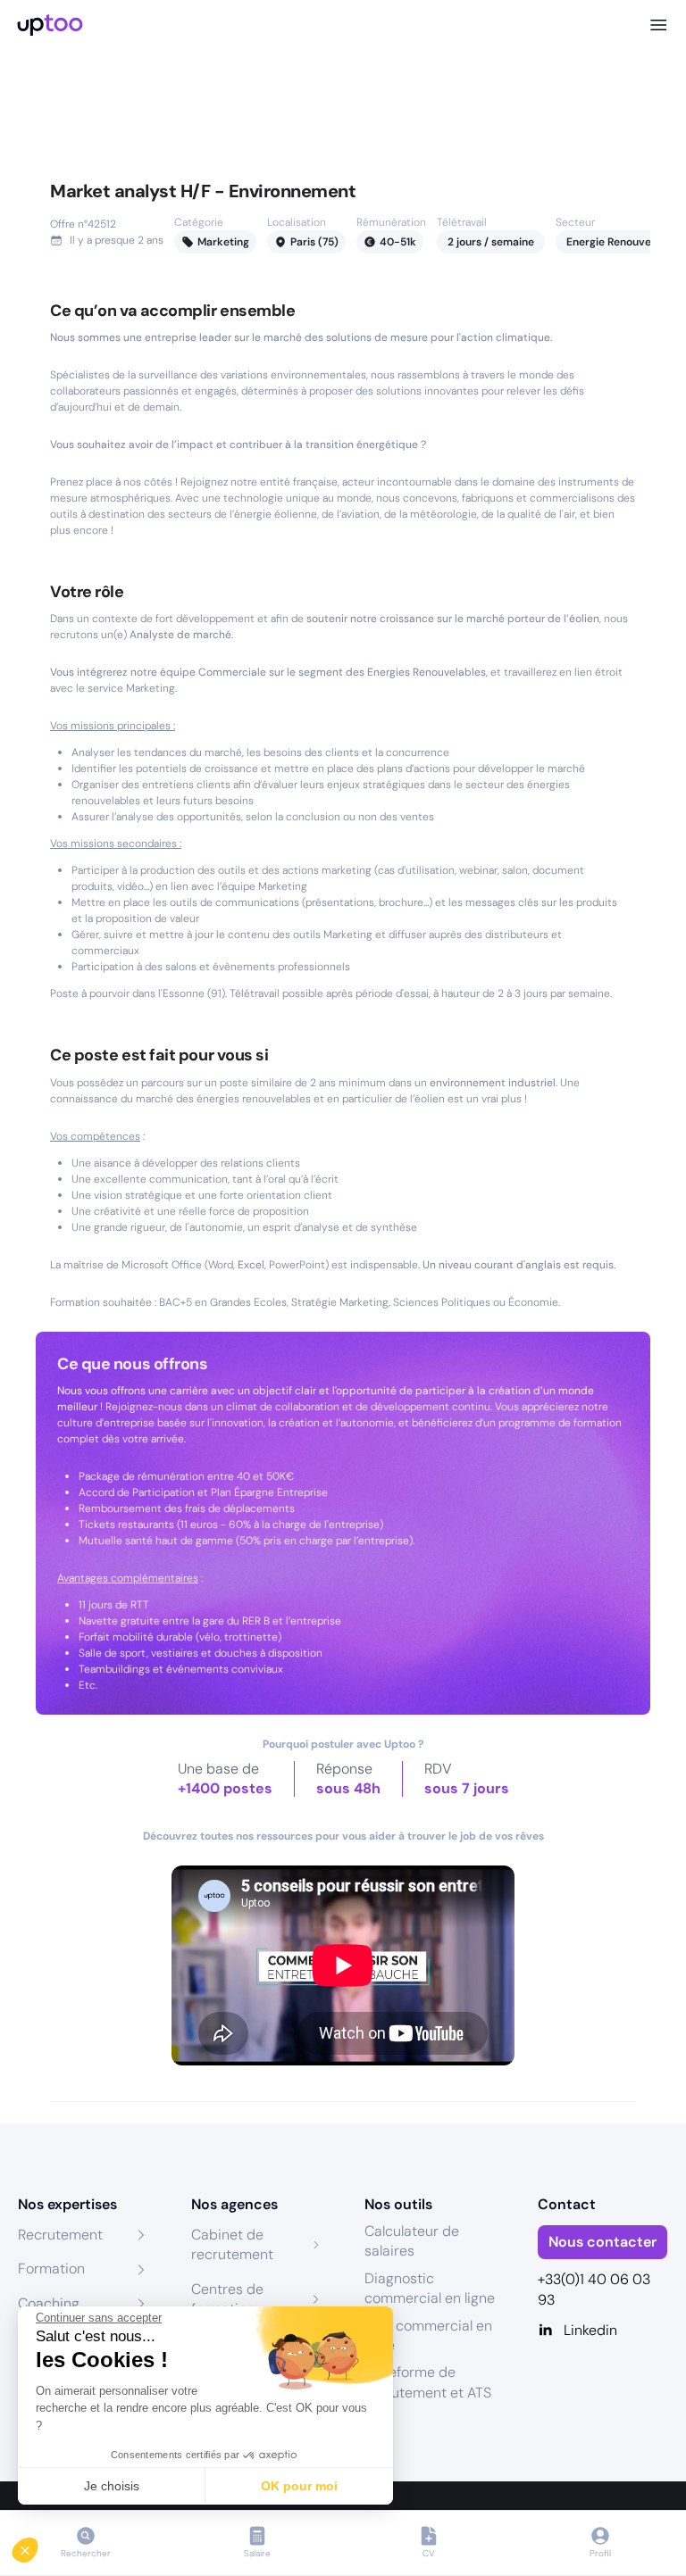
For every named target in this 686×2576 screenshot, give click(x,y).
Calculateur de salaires (412, 2241)
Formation (51, 2269)
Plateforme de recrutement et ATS (428, 2382)
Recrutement (60, 2235)
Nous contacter (602, 2242)
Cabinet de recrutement (232, 2244)
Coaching (49, 2303)
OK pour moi (299, 2486)
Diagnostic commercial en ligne (430, 2288)
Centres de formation (227, 2299)
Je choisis (112, 2486)
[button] (38, 2546)
